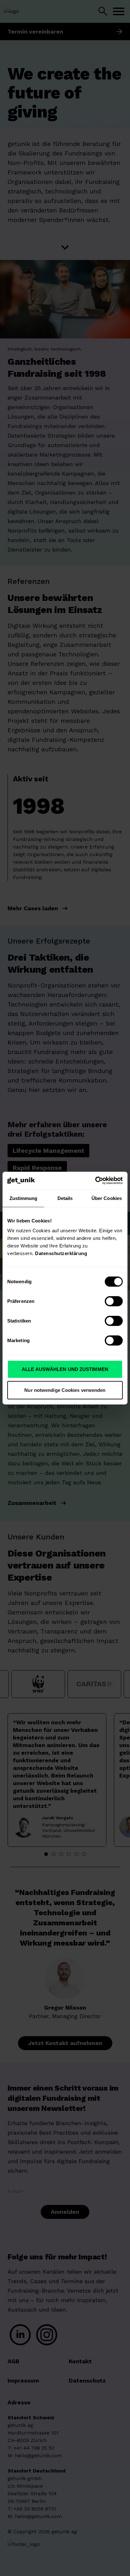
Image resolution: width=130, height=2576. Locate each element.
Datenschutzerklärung (61, 1253)
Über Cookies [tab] (107, 1198)
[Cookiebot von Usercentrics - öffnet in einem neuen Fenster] (95, 1181)
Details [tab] (65, 1198)
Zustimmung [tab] (24, 1198)
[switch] (114, 1301)
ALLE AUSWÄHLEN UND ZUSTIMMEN (65, 1369)
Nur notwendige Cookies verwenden (65, 1390)
